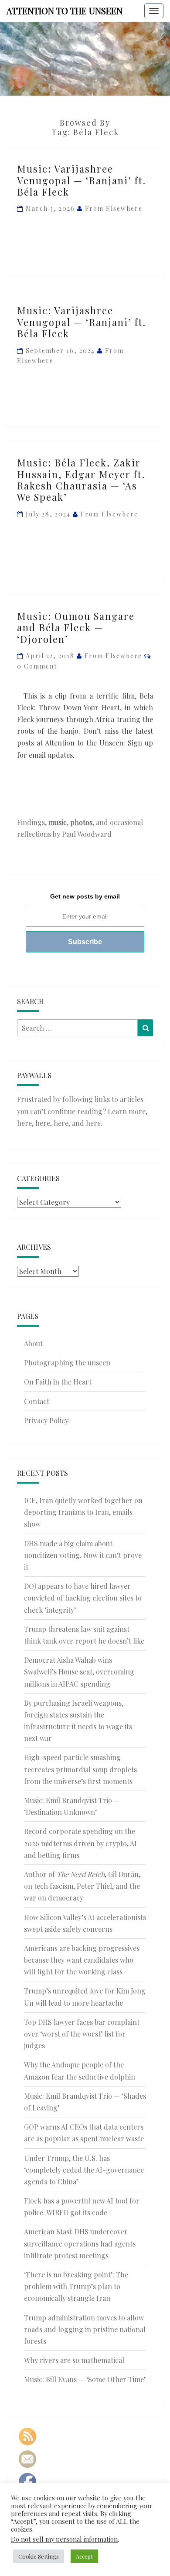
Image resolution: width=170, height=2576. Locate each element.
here (24, 1123)
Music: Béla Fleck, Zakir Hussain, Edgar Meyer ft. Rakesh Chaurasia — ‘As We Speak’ (81, 480)
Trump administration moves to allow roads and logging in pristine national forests (85, 2329)
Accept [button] (84, 2556)
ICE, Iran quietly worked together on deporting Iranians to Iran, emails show (83, 1512)
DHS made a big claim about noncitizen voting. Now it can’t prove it (83, 1555)
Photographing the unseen (67, 1363)
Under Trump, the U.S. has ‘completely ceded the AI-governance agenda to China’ (84, 2170)
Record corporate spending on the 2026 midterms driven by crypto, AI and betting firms (80, 1843)
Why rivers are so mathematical (74, 2360)
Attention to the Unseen (65, 11)
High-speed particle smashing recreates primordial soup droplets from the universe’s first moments (80, 1769)
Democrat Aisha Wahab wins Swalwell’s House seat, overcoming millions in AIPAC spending (79, 1672)
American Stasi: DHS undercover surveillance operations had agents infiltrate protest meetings (80, 2243)
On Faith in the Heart (58, 1382)
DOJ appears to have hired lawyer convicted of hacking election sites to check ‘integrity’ (83, 1598)
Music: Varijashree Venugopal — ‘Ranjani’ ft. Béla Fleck (82, 180)
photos (81, 822)
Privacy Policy (46, 1420)
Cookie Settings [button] (39, 2556)
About (33, 1343)
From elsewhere (114, 208)
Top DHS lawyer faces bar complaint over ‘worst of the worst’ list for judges (82, 2034)
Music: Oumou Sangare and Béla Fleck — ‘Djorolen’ (76, 627)
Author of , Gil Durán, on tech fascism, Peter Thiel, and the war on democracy (82, 1886)
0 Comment (37, 666)
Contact (37, 1401)
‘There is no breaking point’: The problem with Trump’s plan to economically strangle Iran (76, 2286)
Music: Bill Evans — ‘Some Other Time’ (85, 2379)
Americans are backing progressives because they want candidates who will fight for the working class (82, 1960)
